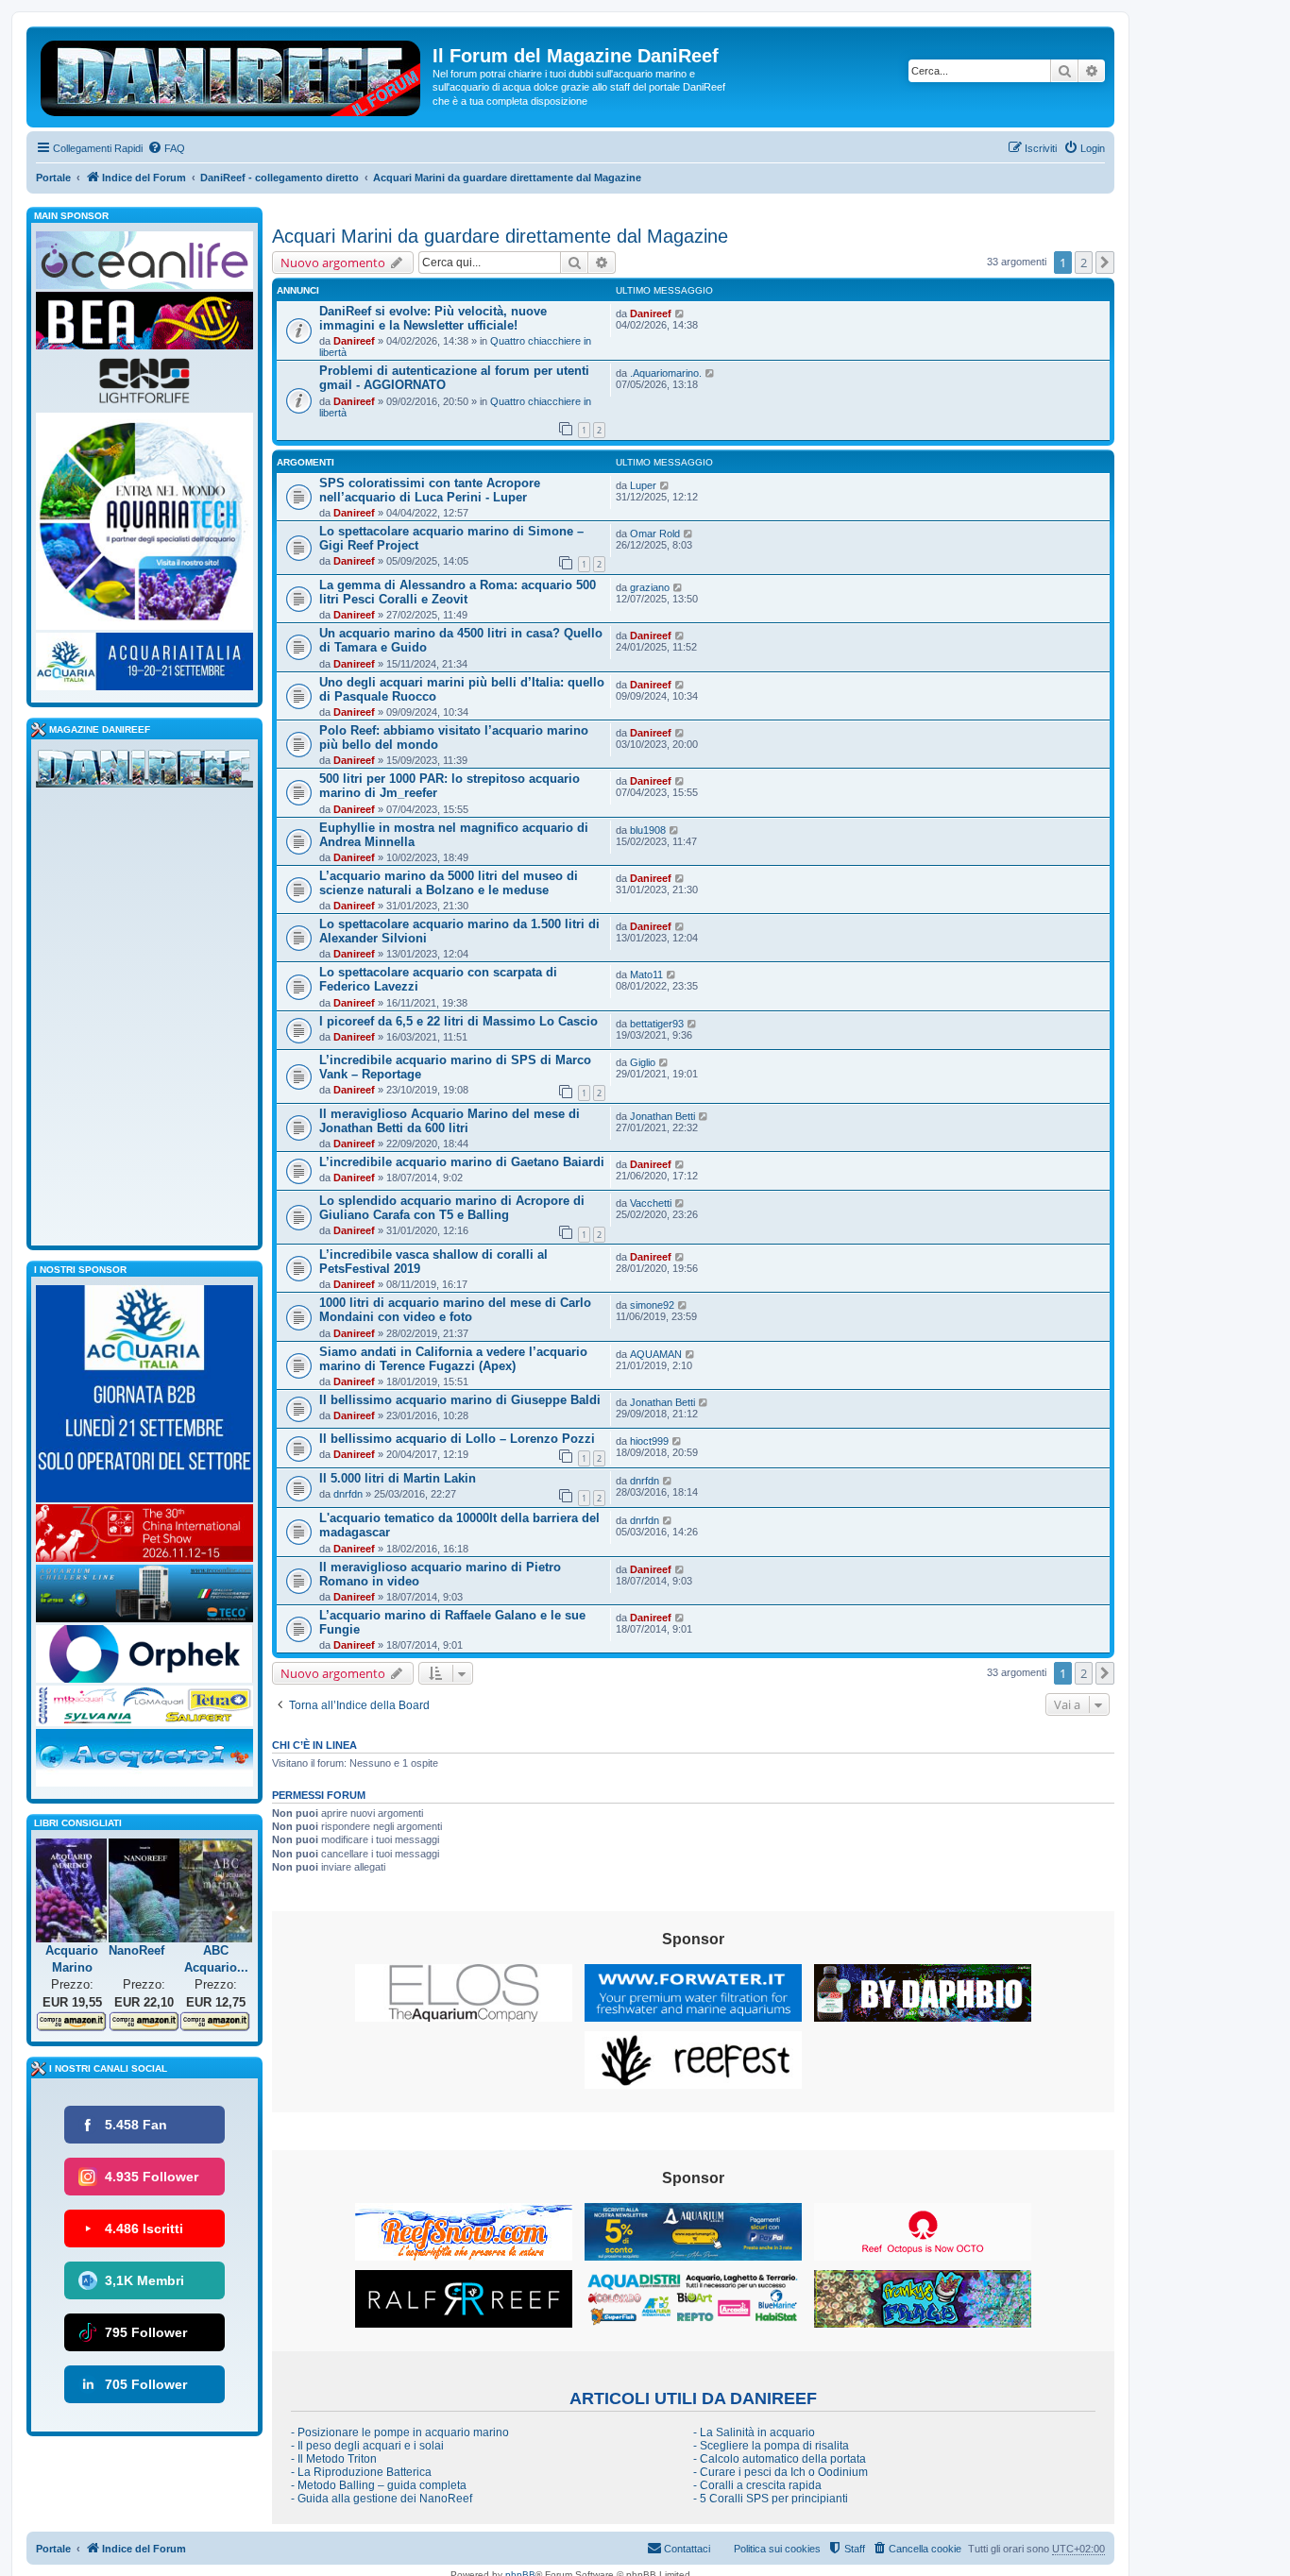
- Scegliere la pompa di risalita (771, 2446)
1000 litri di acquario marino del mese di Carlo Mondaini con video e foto (455, 1310)
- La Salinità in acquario (754, 2432)
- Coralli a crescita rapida (757, 2485)
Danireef (354, 341)
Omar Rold (655, 534)
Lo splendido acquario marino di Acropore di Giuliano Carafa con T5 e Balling (452, 1208)
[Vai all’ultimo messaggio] (680, 314)
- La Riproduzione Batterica (361, 2472)
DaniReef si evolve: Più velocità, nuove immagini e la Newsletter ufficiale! (433, 318)
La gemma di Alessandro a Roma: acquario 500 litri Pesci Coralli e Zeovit (458, 592)
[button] (1105, 263)
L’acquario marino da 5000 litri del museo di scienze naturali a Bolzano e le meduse (449, 883)
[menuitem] (166, 148)
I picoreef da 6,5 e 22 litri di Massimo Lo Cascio (458, 1021)
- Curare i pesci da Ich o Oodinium (781, 2472)
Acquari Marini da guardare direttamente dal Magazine (500, 236)
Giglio (643, 1062)
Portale (53, 178)
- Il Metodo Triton (334, 2459)
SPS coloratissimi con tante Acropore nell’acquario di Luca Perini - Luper (430, 490)
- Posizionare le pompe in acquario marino (400, 2432)
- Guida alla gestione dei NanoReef (382, 2499)
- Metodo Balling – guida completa (379, 2485)
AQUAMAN (656, 1354)
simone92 (652, 1305)
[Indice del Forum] (232, 75)
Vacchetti (651, 1203)
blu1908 (648, 830)
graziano (650, 587)
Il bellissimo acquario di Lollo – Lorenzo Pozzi (457, 1439)
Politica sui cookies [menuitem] (777, 2549)
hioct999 (649, 1441)
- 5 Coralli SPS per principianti (771, 2499)
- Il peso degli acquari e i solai (367, 2446)
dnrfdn (348, 1494)
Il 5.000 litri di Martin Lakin (398, 1478)
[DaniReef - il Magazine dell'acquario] (144, 772)
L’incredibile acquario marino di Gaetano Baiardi (462, 1162)
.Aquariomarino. (666, 373)
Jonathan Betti (662, 1116)
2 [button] (1084, 263)
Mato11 (646, 974)
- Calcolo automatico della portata (780, 2459)
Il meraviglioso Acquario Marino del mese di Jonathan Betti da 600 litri (450, 1121)
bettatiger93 (657, 1024)
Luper (643, 485)
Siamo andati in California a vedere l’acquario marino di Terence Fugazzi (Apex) (453, 1359)
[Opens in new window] (464, 1993)
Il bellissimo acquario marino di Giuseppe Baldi (460, 1400)
